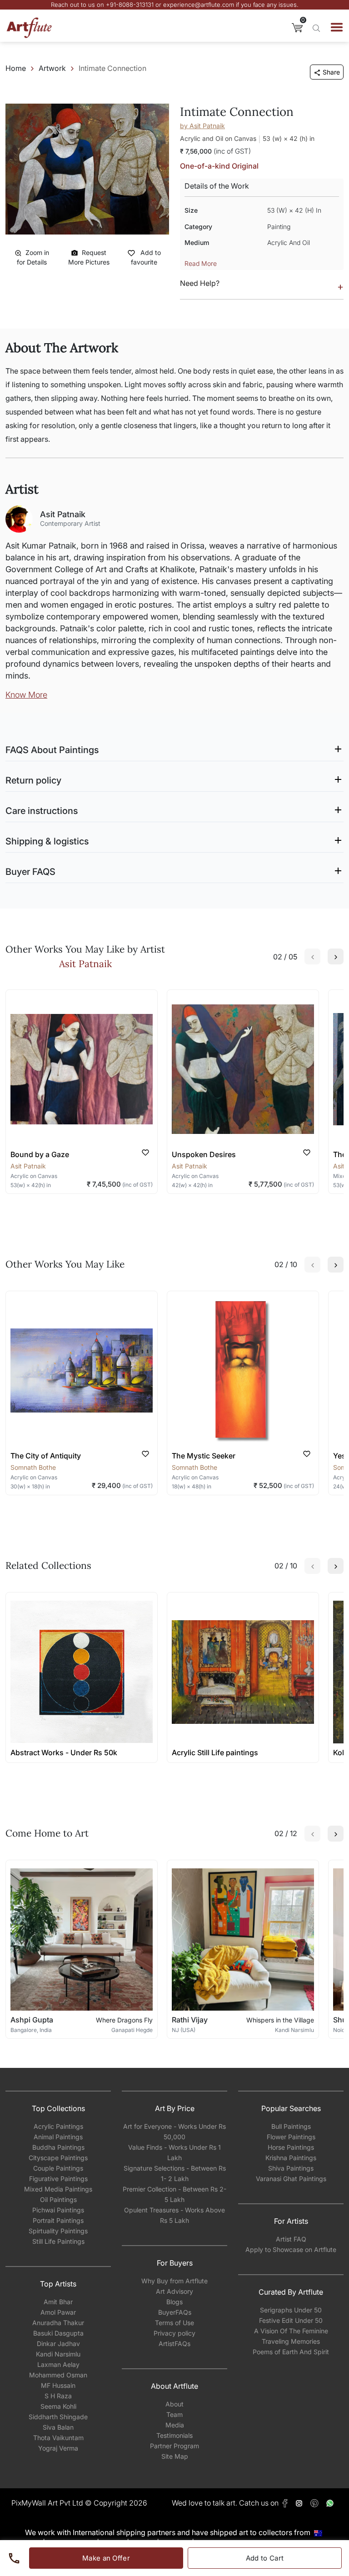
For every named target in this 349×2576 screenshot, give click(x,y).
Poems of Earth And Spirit (291, 2352)
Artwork (52, 68)
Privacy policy (174, 2333)
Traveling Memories (291, 2341)
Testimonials (174, 2435)
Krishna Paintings (291, 2158)
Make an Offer (106, 2558)
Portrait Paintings (58, 2220)
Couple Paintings (58, 2168)
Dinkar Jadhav (58, 2344)
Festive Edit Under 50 (291, 2320)
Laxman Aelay (58, 2364)
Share (331, 72)
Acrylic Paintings (58, 2126)
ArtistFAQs (174, 2344)
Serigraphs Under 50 (291, 2310)
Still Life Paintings (58, 2241)
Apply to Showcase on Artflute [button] (291, 2249)
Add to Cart (265, 2558)
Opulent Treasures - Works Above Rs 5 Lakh (174, 2215)
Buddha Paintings (58, 2147)
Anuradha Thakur (58, 2323)
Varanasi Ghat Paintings (291, 2179)
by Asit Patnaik (202, 126)
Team (174, 2414)
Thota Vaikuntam (58, 2438)
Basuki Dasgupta (58, 2333)
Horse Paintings (291, 2147)
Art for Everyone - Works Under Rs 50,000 (174, 2132)
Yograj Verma (58, 2448)
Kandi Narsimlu (58, 2354)
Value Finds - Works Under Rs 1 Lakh (174, 2152)
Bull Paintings (291, 2126)
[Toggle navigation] (337, 27)
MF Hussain (58, 2385)
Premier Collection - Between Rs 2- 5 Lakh (174, 2194)
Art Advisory (174, 2291)
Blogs (174, 2302)
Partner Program (174, 2446)
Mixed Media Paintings (58, 2189)
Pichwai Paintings (58, 2210)
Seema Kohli (58, 2406)
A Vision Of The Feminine (291, 2331)
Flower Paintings (291, 2137)
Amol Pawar (58, 2312)
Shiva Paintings (291, 2168)
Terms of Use (174, 2323)
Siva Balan (58, 2427)
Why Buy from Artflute (174, 2281)
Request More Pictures (89, 257)
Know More (26, 695)
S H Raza (58, 2396)
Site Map (175, 2456)
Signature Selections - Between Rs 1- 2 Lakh (175, 2173)
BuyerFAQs (175, 2312)
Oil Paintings (58, 2199)
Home (16, 68)
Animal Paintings (58, 2137)
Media (175, 2425)
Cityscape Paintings (58, 2158)
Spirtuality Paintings (58, 2231)
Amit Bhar (58, 2302)
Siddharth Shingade (58, 2417)
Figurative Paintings (58, 2179)
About (174, 2404)
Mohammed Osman (58, 2375)
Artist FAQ (291, 2239)
